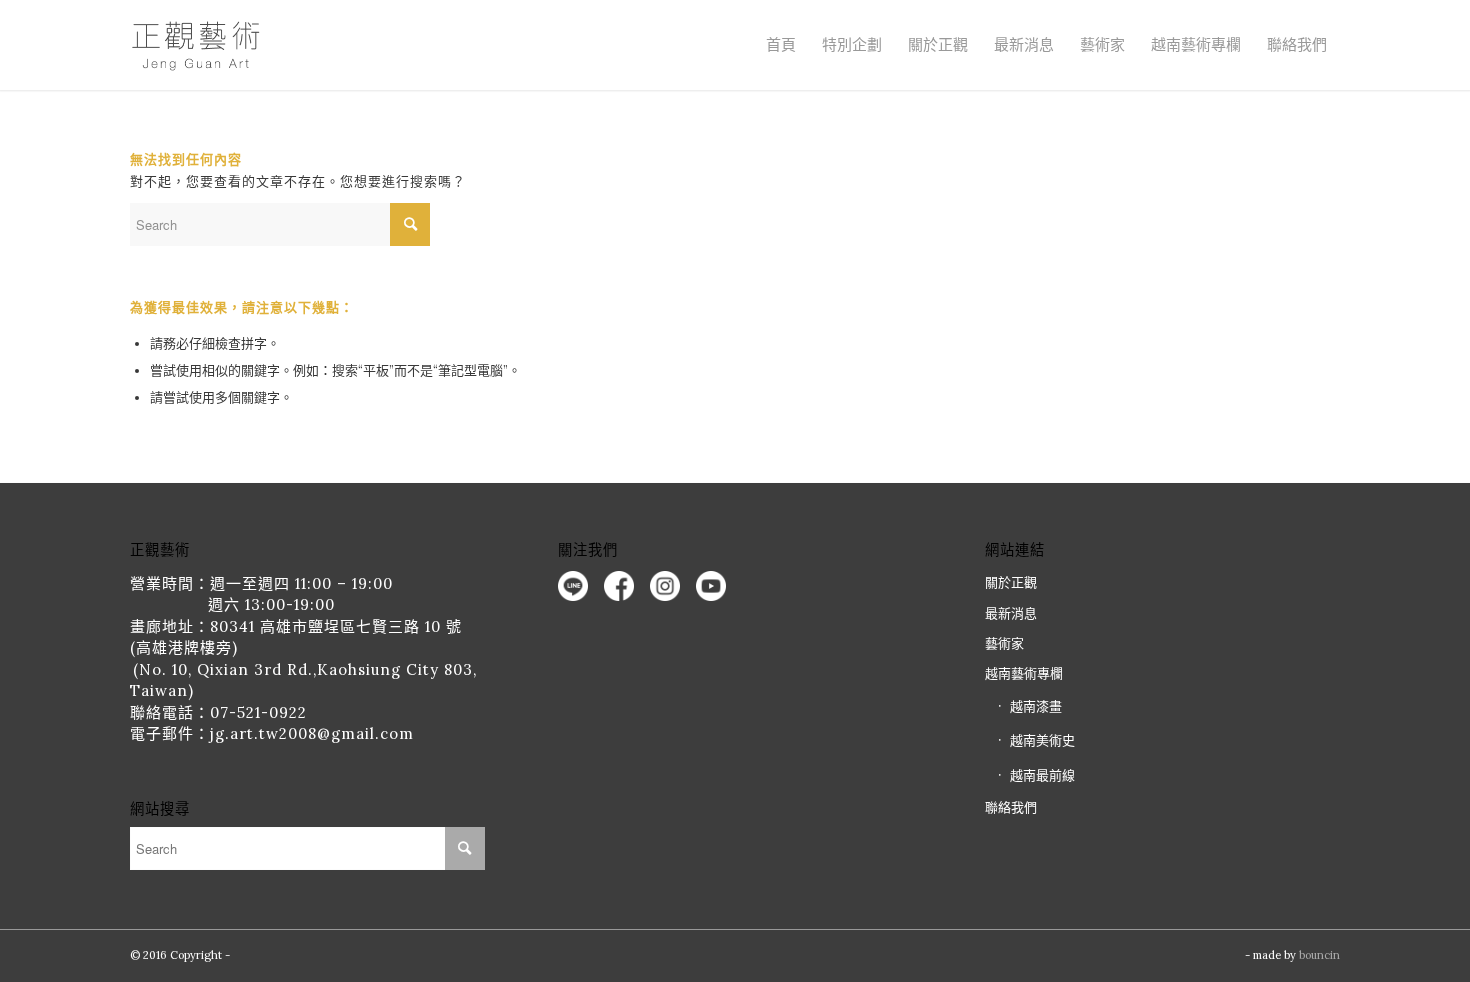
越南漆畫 (1036, 706)
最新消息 (1024, 44)
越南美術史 (1042, 740)
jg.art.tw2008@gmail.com (312, 733)
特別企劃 (852, 44)
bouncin (1319, 955)
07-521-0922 (258, 712)
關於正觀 (1011, 582)
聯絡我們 (1297, 44)
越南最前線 (1042, 775)
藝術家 (1102, 44)
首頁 (781, 44)
